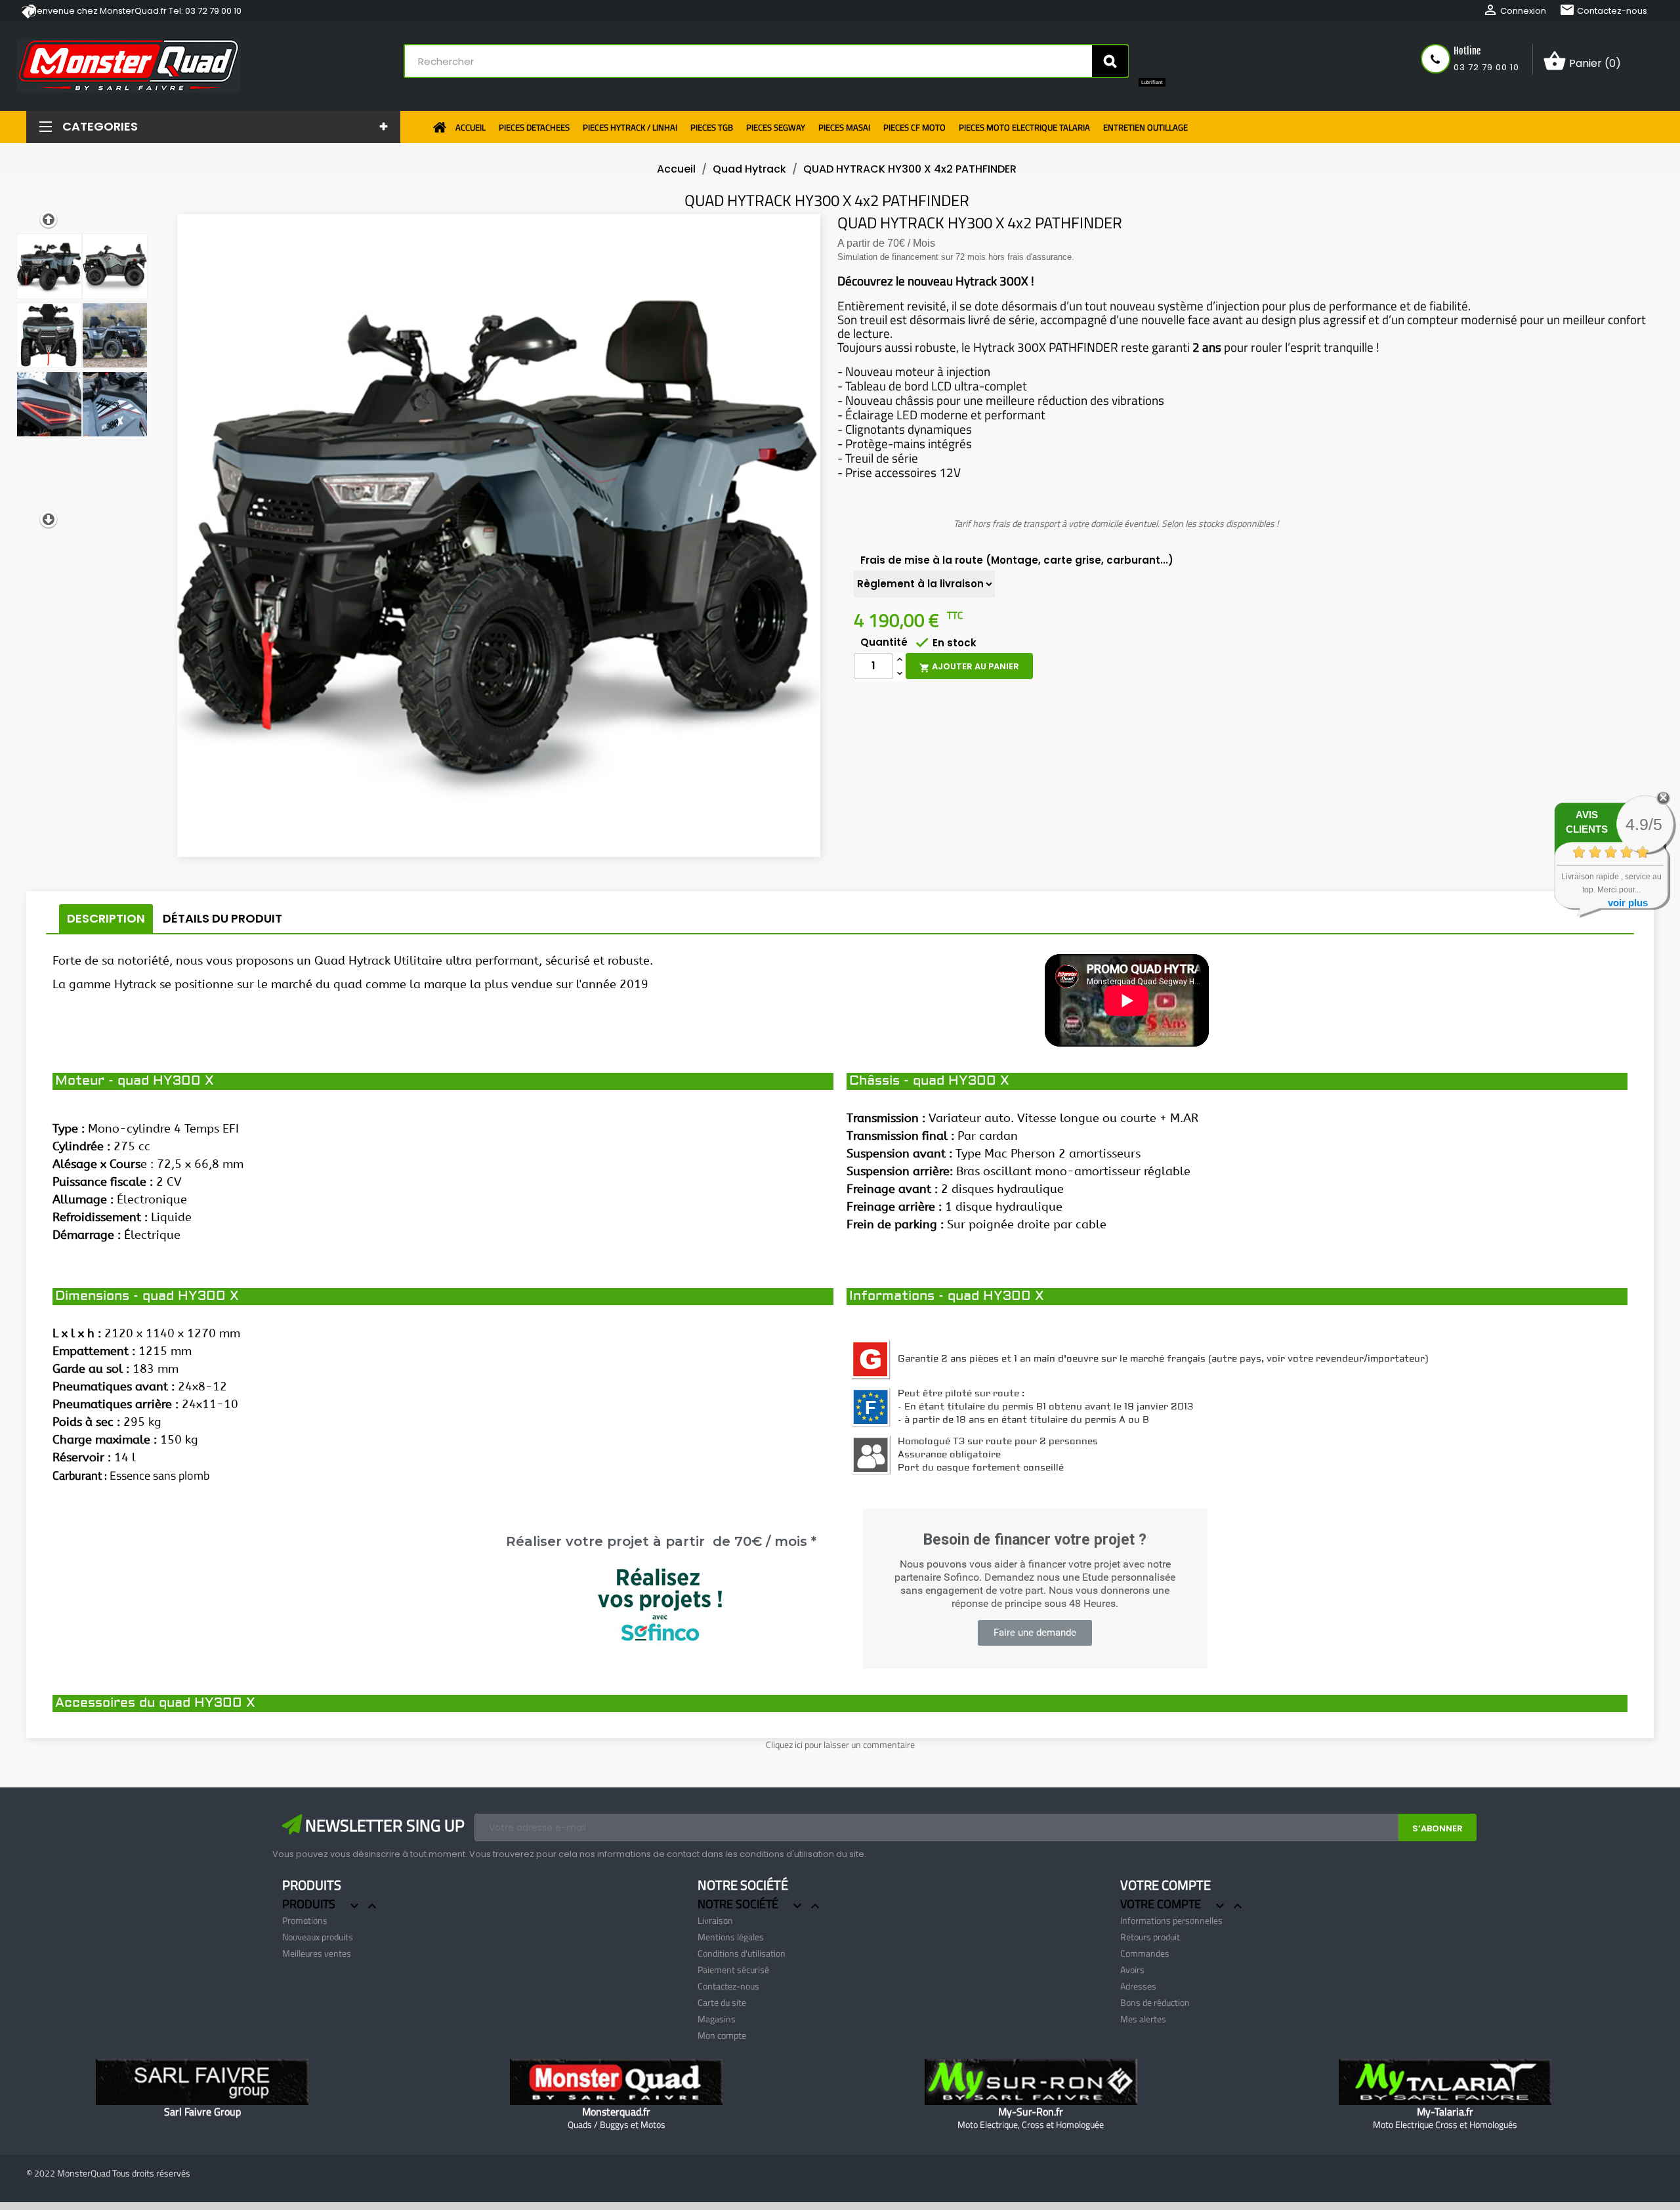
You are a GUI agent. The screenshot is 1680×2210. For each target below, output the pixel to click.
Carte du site (722, 2002)
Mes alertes (1143, 2019)
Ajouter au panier (969, 667)
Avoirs (1132, 1970)
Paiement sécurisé (733, 1970)
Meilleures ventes (317, 1953)
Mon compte (722, 2035)
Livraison (715, 1920)
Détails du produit (222, 918)
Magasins (717, 2019)
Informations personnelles (1171, 1920)
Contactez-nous (1603, 11)
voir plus (1628, 903)
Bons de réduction (1155, 2002)
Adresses (1138, 1986)
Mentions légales (731, 1937)
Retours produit (1150, 1937)
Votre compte (1165, 1885)
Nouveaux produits (318, 1937)
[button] (1035, 1633)
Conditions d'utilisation (742, 1953)
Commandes (1145, 1953)
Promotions (305, 1920)
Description (106, 918)
